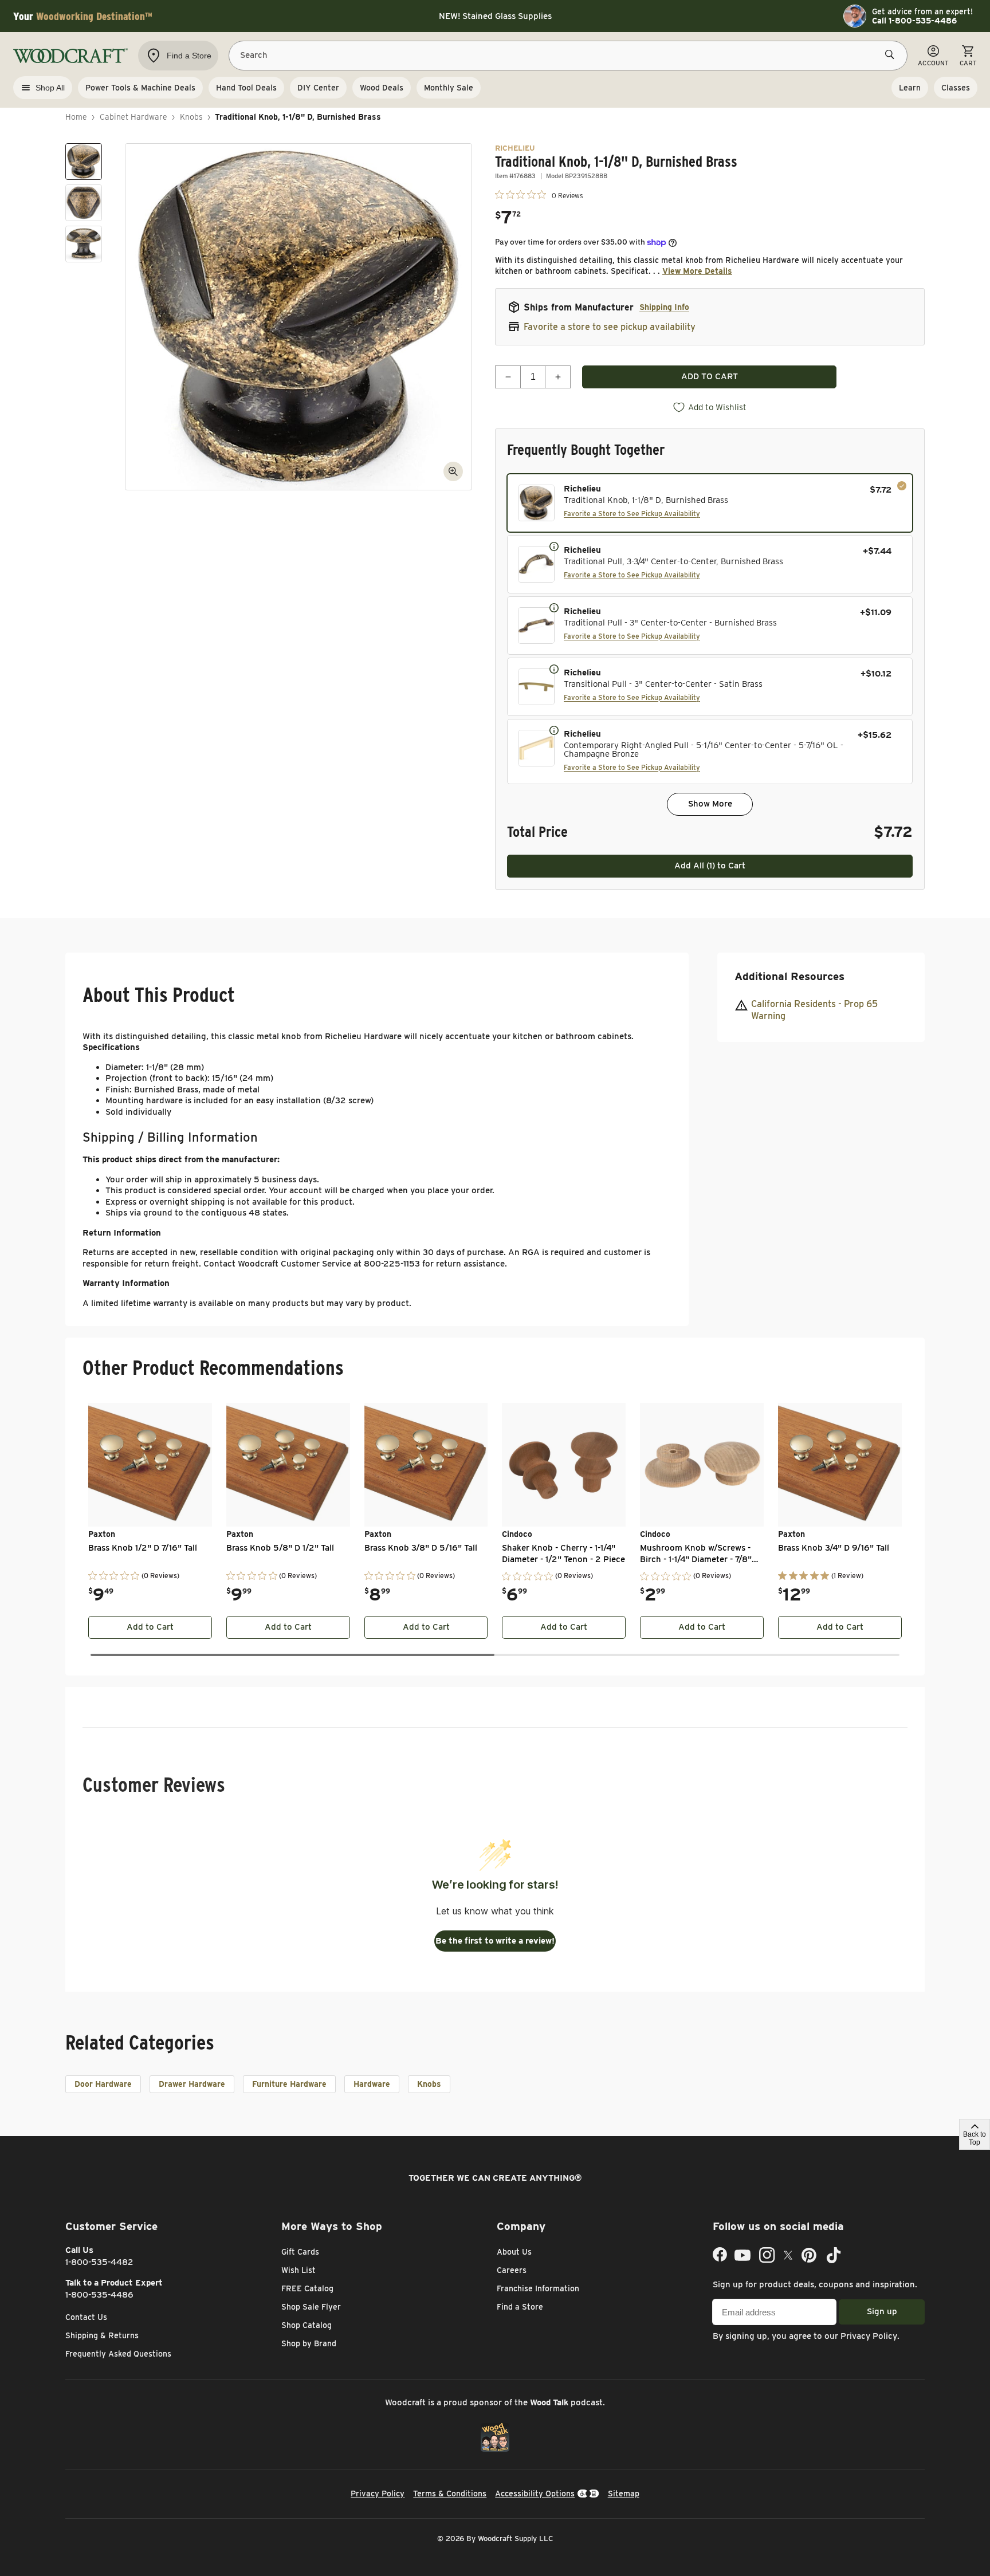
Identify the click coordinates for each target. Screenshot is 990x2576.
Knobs (191, 117)
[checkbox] (710, 503)
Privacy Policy (869, 2336)
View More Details (697, 271)
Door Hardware (103, 2084)
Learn (910, 88)
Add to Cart (150, 1627)
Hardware (372, 2084)
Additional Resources (789, 976)
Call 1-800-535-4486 (914, 21)
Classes (956, 88)
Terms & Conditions (450, 2494)
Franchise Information (538, 2288)
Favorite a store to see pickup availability (610, 327)
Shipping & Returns (102, 2335)
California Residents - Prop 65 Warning (814, 1010)
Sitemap (624, 2494)
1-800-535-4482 (99, 2262)
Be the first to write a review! (495, 1941)
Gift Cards (300, 2252)
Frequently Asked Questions (118, 2354)
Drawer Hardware (192, 2084)
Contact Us (86, 2317)
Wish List (298, 2270)
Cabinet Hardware (133, 117)
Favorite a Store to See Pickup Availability (632, 514)
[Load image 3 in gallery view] (84, 244)
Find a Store (520, 2307)
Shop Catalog (307, 2325)
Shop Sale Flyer (311, 2307)
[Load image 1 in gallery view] (84, 162)
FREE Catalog (307, 2288)
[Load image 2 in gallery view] (84, 203)
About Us (514, 2252)
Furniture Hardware (289, 2084)
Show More (710, 804)
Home (76, 117)
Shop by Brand (309, 2343)
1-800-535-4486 (99, 2295)
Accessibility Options (535, 2494)
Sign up (882, 2311)
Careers (512, 2270)
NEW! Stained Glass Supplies (495, 16)
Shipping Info (664, 307)
